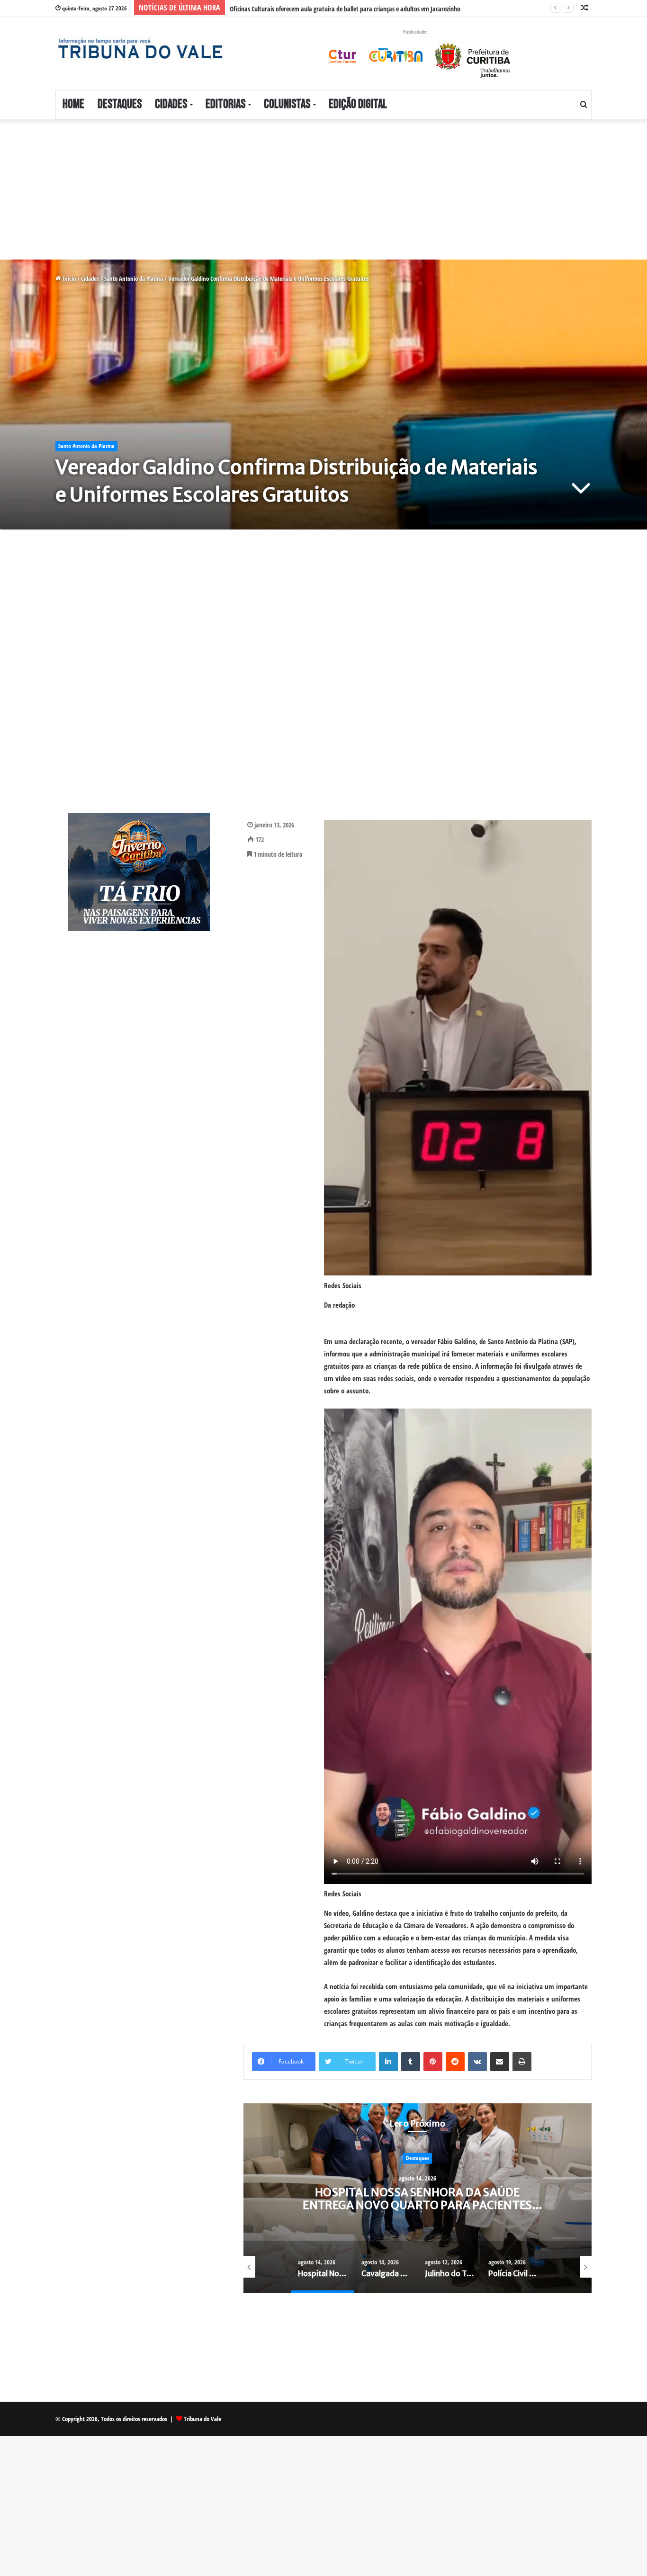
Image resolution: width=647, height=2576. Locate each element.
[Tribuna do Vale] (140, 49)
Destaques (120, 104)
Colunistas (287, 104)
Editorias (225, 104)
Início (68, 278)
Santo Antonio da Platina (134, 278)
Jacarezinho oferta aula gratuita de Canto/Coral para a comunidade (317, 9)
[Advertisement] (284, 189)
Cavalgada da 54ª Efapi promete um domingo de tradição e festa (418, 2198)
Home (73, 104)
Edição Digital (358, 104)
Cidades (171, 104)
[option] (418, 2198)
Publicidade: (415, 31)
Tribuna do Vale (202, 2419)
